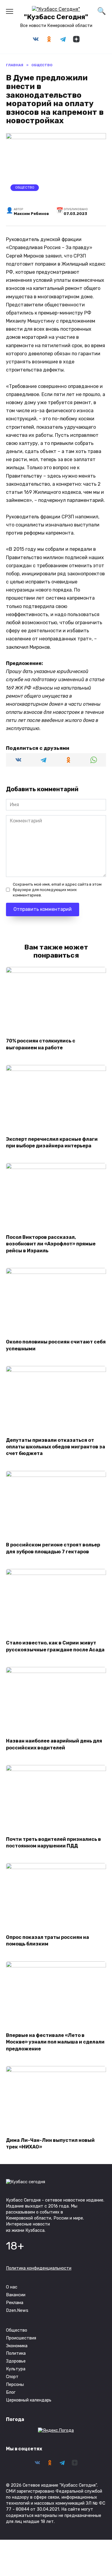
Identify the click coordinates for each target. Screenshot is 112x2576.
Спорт (12, 2377)
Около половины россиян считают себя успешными (56, 1345)
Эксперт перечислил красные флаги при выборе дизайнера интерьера (52, 1142)
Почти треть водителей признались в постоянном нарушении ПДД (53, 1842)
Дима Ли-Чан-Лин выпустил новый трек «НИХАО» (50, 2143)
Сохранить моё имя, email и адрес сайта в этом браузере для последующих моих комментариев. (57, 890)
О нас (12, 2287)
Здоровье (16, 2361)
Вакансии (16, 2295)
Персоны (15, 2385)
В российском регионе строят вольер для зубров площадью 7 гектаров (53, 1548)
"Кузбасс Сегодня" (56, 17)
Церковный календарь (29, 2400)
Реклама (15, 2303)
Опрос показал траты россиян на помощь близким (47, 1940)
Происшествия (21, 2338)
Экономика (17, 2346)
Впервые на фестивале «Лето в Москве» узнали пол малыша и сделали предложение (55, 2042)
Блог (11, 2392)
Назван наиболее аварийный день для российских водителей (54, 1744)
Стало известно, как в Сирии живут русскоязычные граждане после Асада (55, 1646)
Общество (25, 188)
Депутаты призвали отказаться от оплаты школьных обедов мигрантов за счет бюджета (56, 1447)
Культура (16, 2369)
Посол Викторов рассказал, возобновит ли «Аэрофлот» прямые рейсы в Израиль (51, 1244)
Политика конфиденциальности (39, 2268)
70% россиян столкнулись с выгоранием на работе (41, 1044)
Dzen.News (17, 2311)
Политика (16, 2353)
